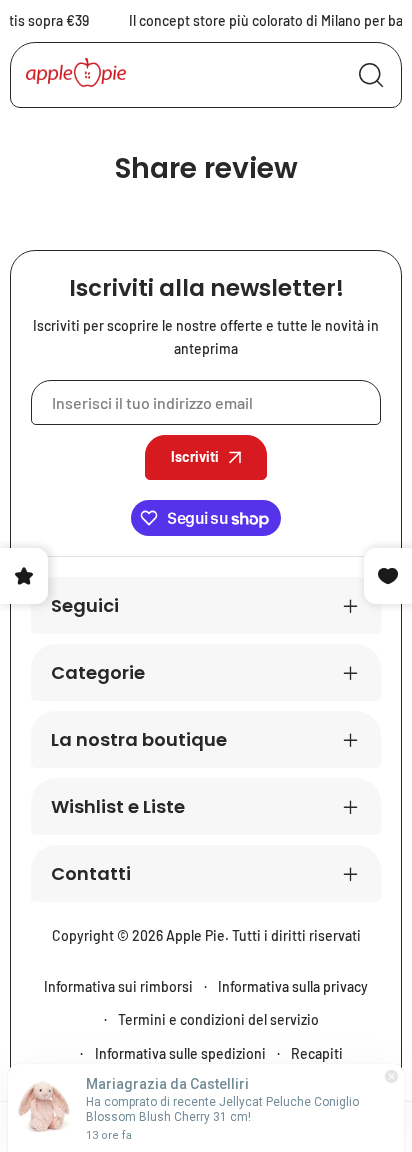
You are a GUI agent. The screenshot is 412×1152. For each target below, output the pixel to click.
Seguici (85, 605)
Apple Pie (195, 935)
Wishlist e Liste (118, 806)
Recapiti (317, 1053)
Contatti (91, 873)
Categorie (98, 672)
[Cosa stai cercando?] (371, 75)
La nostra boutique (139, 739)
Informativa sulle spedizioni (180, 1053)
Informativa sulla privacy (293, 986)
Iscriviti (195, 456)
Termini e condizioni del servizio (218, 1019)
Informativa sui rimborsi (118, 986)
